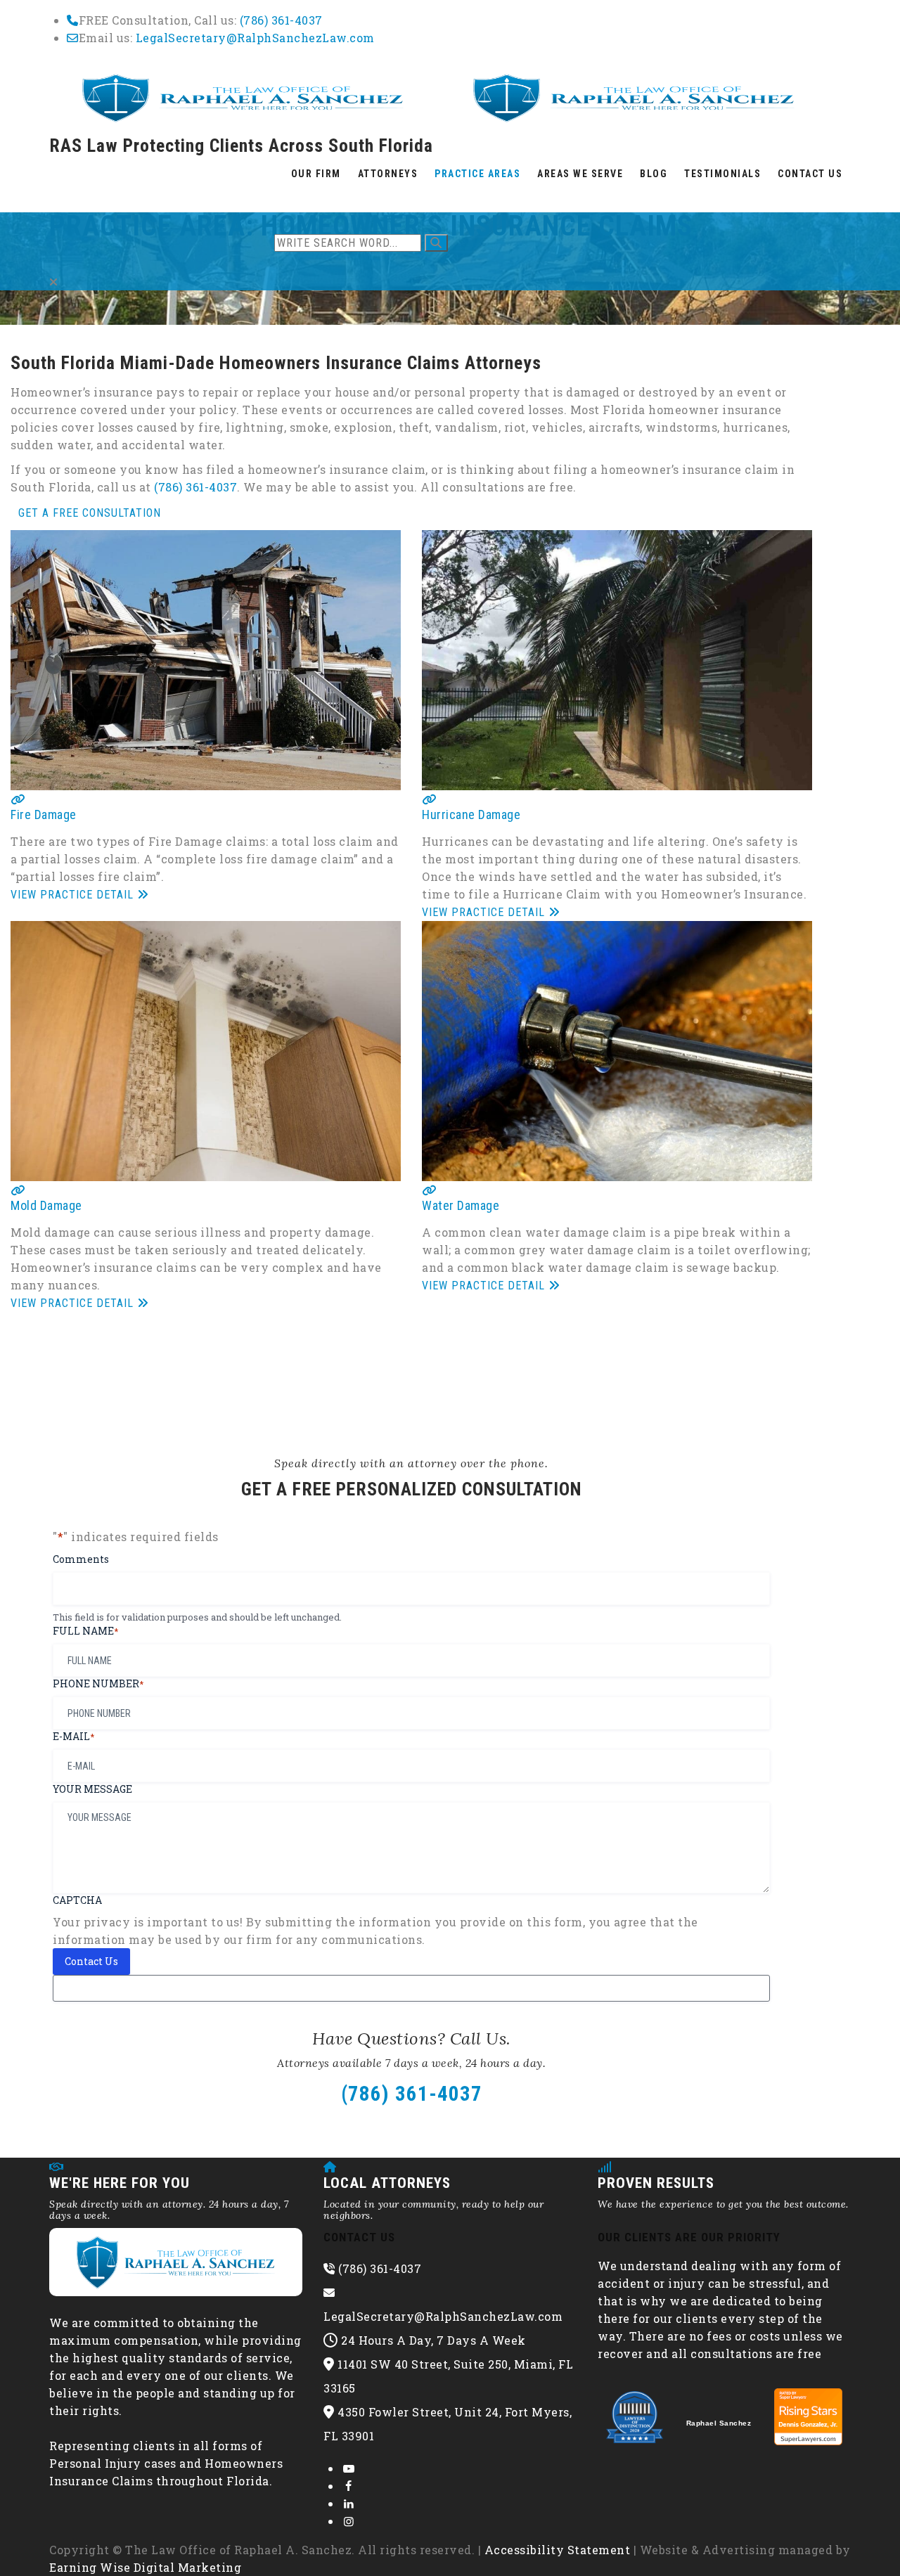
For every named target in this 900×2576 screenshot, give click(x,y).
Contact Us (810, 174)
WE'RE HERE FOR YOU (120, 2183)
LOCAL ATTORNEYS (387, 2183)
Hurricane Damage (471, 814)
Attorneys (388, 174)
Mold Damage (46, 1205)
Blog (654, 174)
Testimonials (722, 174)
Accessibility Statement (558, 2550)
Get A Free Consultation (90, 513)
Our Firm (316, 174)
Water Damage (461, 1205)
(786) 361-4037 (281, 20)
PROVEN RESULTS (656, 2183)
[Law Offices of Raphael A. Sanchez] (438, 96)
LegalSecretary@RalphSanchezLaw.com (255, 38)
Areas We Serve (580, 174)
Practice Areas (477, 174)
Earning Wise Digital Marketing (145, 2567)
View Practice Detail (74, 895)
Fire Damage (44, 814)
